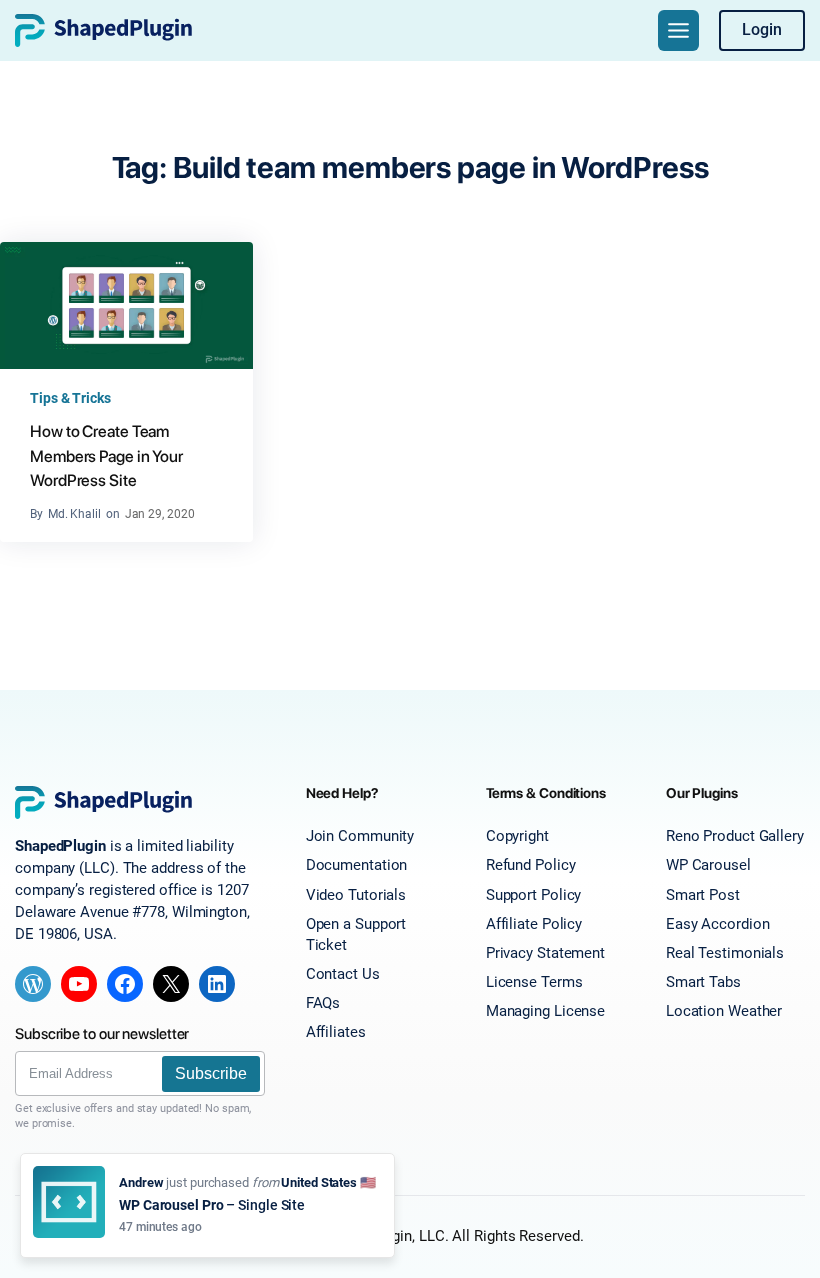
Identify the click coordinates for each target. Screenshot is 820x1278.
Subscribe (211, 1073)
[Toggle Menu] (678, 30)
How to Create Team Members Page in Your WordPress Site (106, 456)
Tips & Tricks (70, 398)
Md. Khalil (74, 514)
